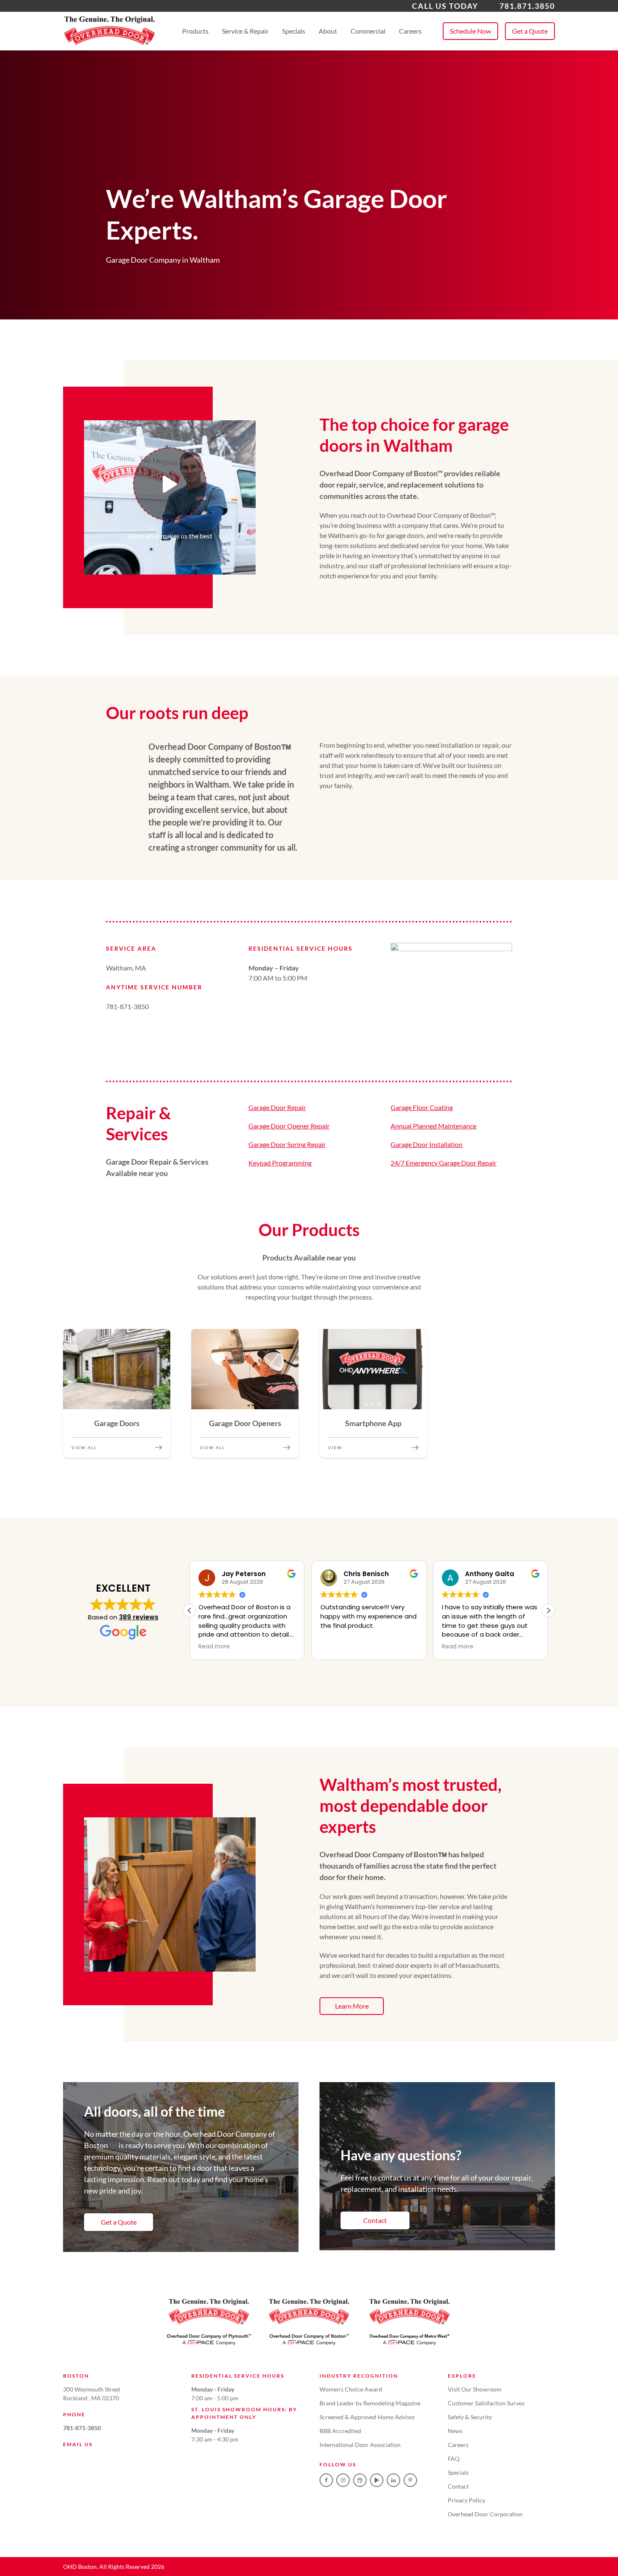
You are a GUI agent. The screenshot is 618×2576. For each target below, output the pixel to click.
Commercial (368, 31)
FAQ (454, 2459)
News (455, 2431)
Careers (410, 31)
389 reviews (139, 1617)
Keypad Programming (280, 1163)
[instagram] (343, 2480)
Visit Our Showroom (475, 2389)
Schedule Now (470, 31)
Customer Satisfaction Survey (486, 2403)
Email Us (78, 2444)
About (328, 31)
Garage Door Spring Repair (287, 1144)
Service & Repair (245, 31)
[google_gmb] (360, 2480)
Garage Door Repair (277, 1107)
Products (195, 31)
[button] (548, 1611)
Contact (375, 2220)
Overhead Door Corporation (485, 2514)
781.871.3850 (527, 6)
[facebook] (326, 2480)
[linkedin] (394, 2480)
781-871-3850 (82, 2428)
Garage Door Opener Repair (289, 1126)
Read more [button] (214, 1647)
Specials (294, 31)
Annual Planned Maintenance (433, 1126)
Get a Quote (530, 31)
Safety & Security (470, 2417)
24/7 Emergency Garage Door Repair (444, 1163)
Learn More (352, 2006)
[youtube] (377, 2480)
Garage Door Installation (427, 1144)
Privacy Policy (466, 2500)
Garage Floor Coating (422, 1107)
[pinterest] (410, 2480)
